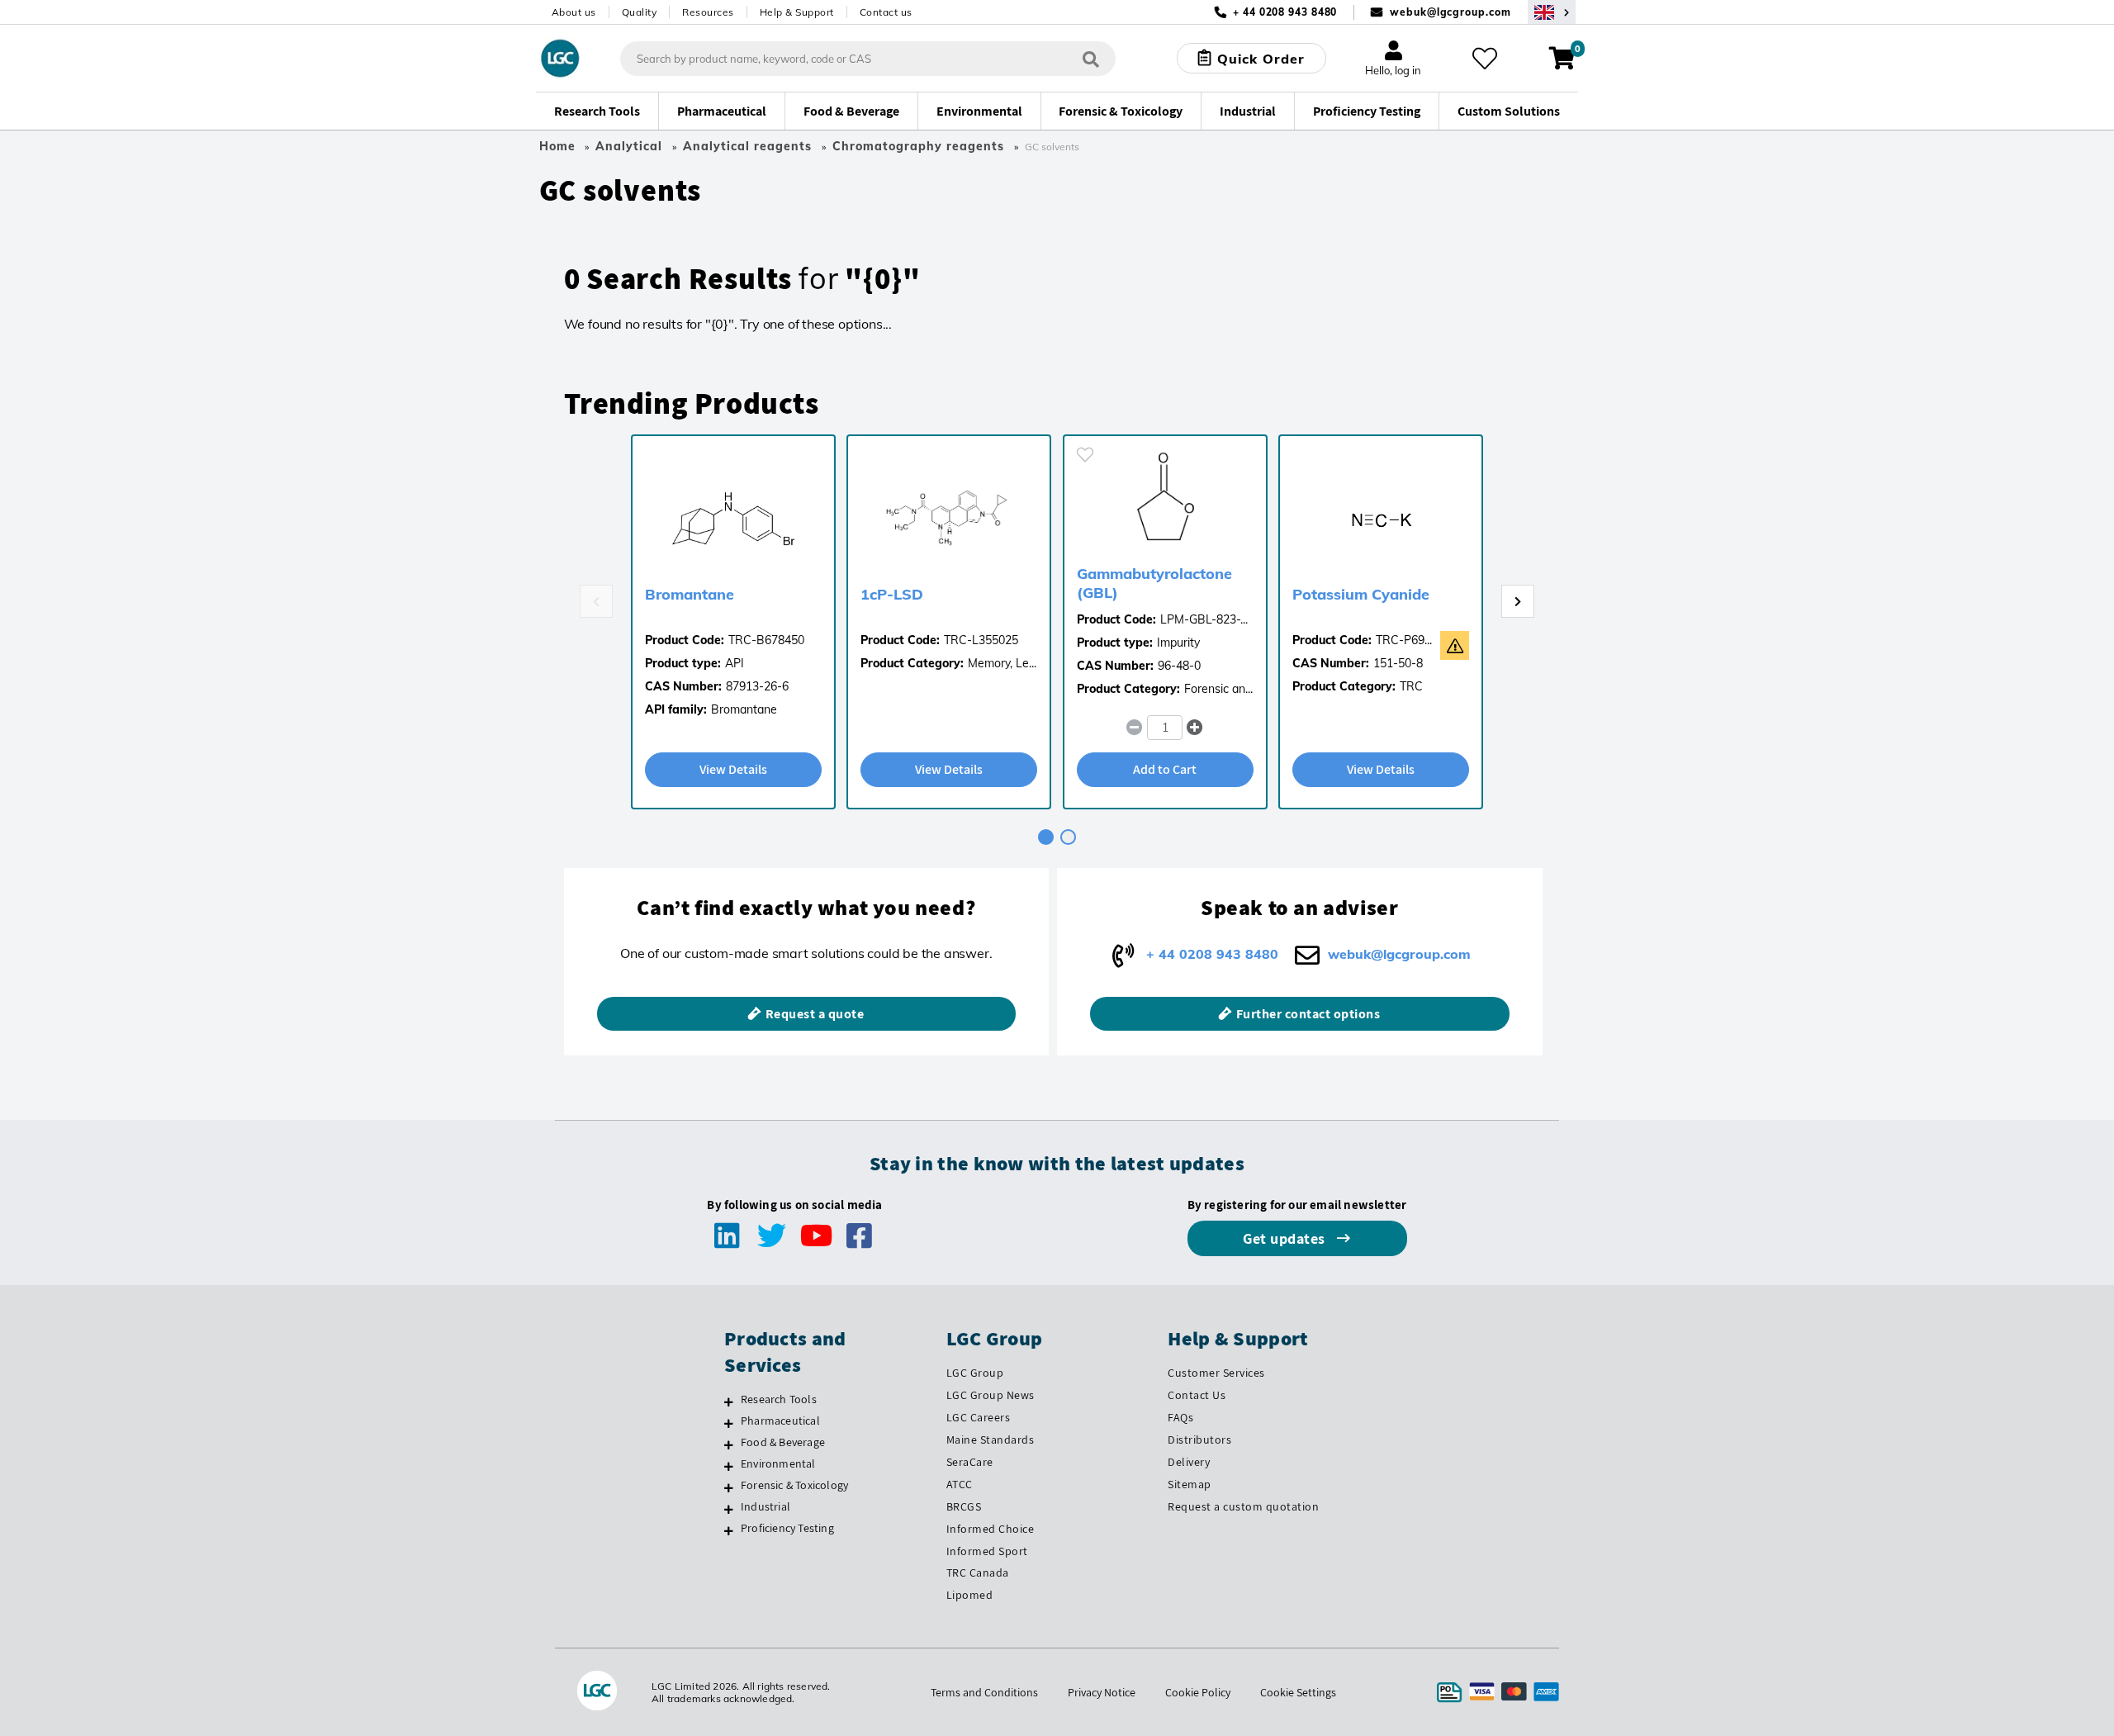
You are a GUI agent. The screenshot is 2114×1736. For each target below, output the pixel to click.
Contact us (886, 12)
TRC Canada (978, 1572)
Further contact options (1308, 1014)
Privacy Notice (1102, 1692)
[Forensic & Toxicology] (729, 1487)
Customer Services (1216, 1373)
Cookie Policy (1198, 1692)
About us (574, 12)
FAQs (1180, 1417)
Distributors (1199, 1440)
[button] (1195, 728)
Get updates (1286, 1238)
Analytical (629, 146)
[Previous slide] (596, 601)
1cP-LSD (892, 594)
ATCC (960, 1484)
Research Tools (779, 1399)
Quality (640, 12)
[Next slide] (1518, 601)
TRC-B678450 (766, 640)
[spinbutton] (1165, 728)
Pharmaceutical (780, 1421)
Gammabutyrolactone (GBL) (1154, 583)
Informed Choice (991, 1529)
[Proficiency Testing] (729, 1530)
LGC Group (975, 1373)
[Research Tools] (729, 1402)
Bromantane (690, 594)
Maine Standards (991, 1440)
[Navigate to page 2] (1068, 837)
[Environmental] (729, 1466)
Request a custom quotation (1243, 1506)
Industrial (765, 1506)
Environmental (778, 1463)
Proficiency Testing (787, 1528)
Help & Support (797, 12)
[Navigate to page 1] (1046, 837)
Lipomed (970, 1595)
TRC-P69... (1404, 640)
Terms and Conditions (984, 1692)
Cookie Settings (1298, 1692)
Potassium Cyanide (1361, 594)
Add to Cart (1165, 769)
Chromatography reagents (918, 146)
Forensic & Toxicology (794, 1485)
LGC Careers (979, 1417)
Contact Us (1197, 1395)
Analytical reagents (747, 146)
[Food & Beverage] (729, 1444)
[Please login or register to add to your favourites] (1085, 455)
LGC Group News (991, 1395)
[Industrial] (729, 1509)
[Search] (1091, 58)
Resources (708, 12)
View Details (733, 769)
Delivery (1189, 1462)
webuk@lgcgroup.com (1450, 12)
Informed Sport (987, 1551)
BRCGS (964, 1506)
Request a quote (815, 1014)
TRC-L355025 (981, 640)
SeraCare (970, 1462)
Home (557, 146)
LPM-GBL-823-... (1204, 619)
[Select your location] (1552, 12)
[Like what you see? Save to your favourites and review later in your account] (1485, 59)
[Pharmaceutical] (729, 1423)
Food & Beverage (783, 1442)
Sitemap (1190, 1484)
